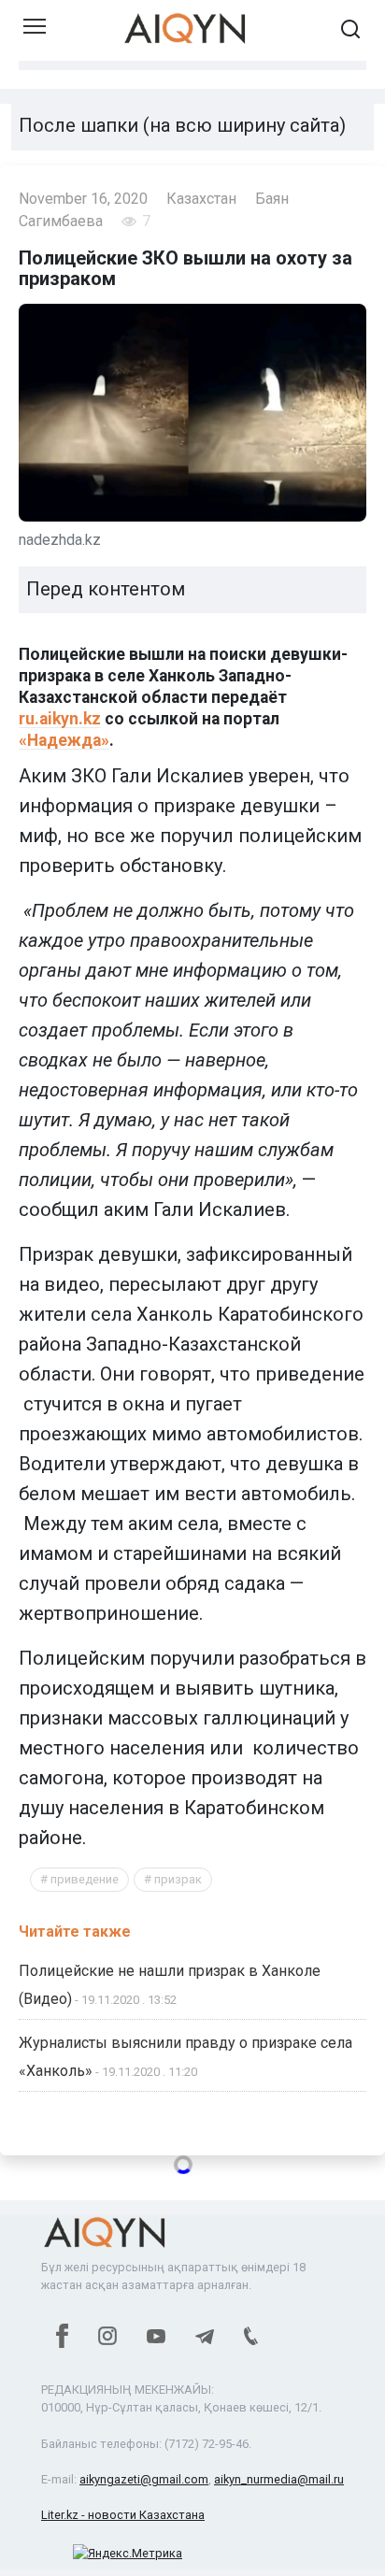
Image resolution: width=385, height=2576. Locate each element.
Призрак (178, 1879)
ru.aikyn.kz (60, 719)
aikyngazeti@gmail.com (144, 2479)
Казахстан (201, 199)
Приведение (85, 1879)
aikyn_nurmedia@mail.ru (279, 2479)
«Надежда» (64, 740)
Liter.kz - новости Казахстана (123, 2515)
